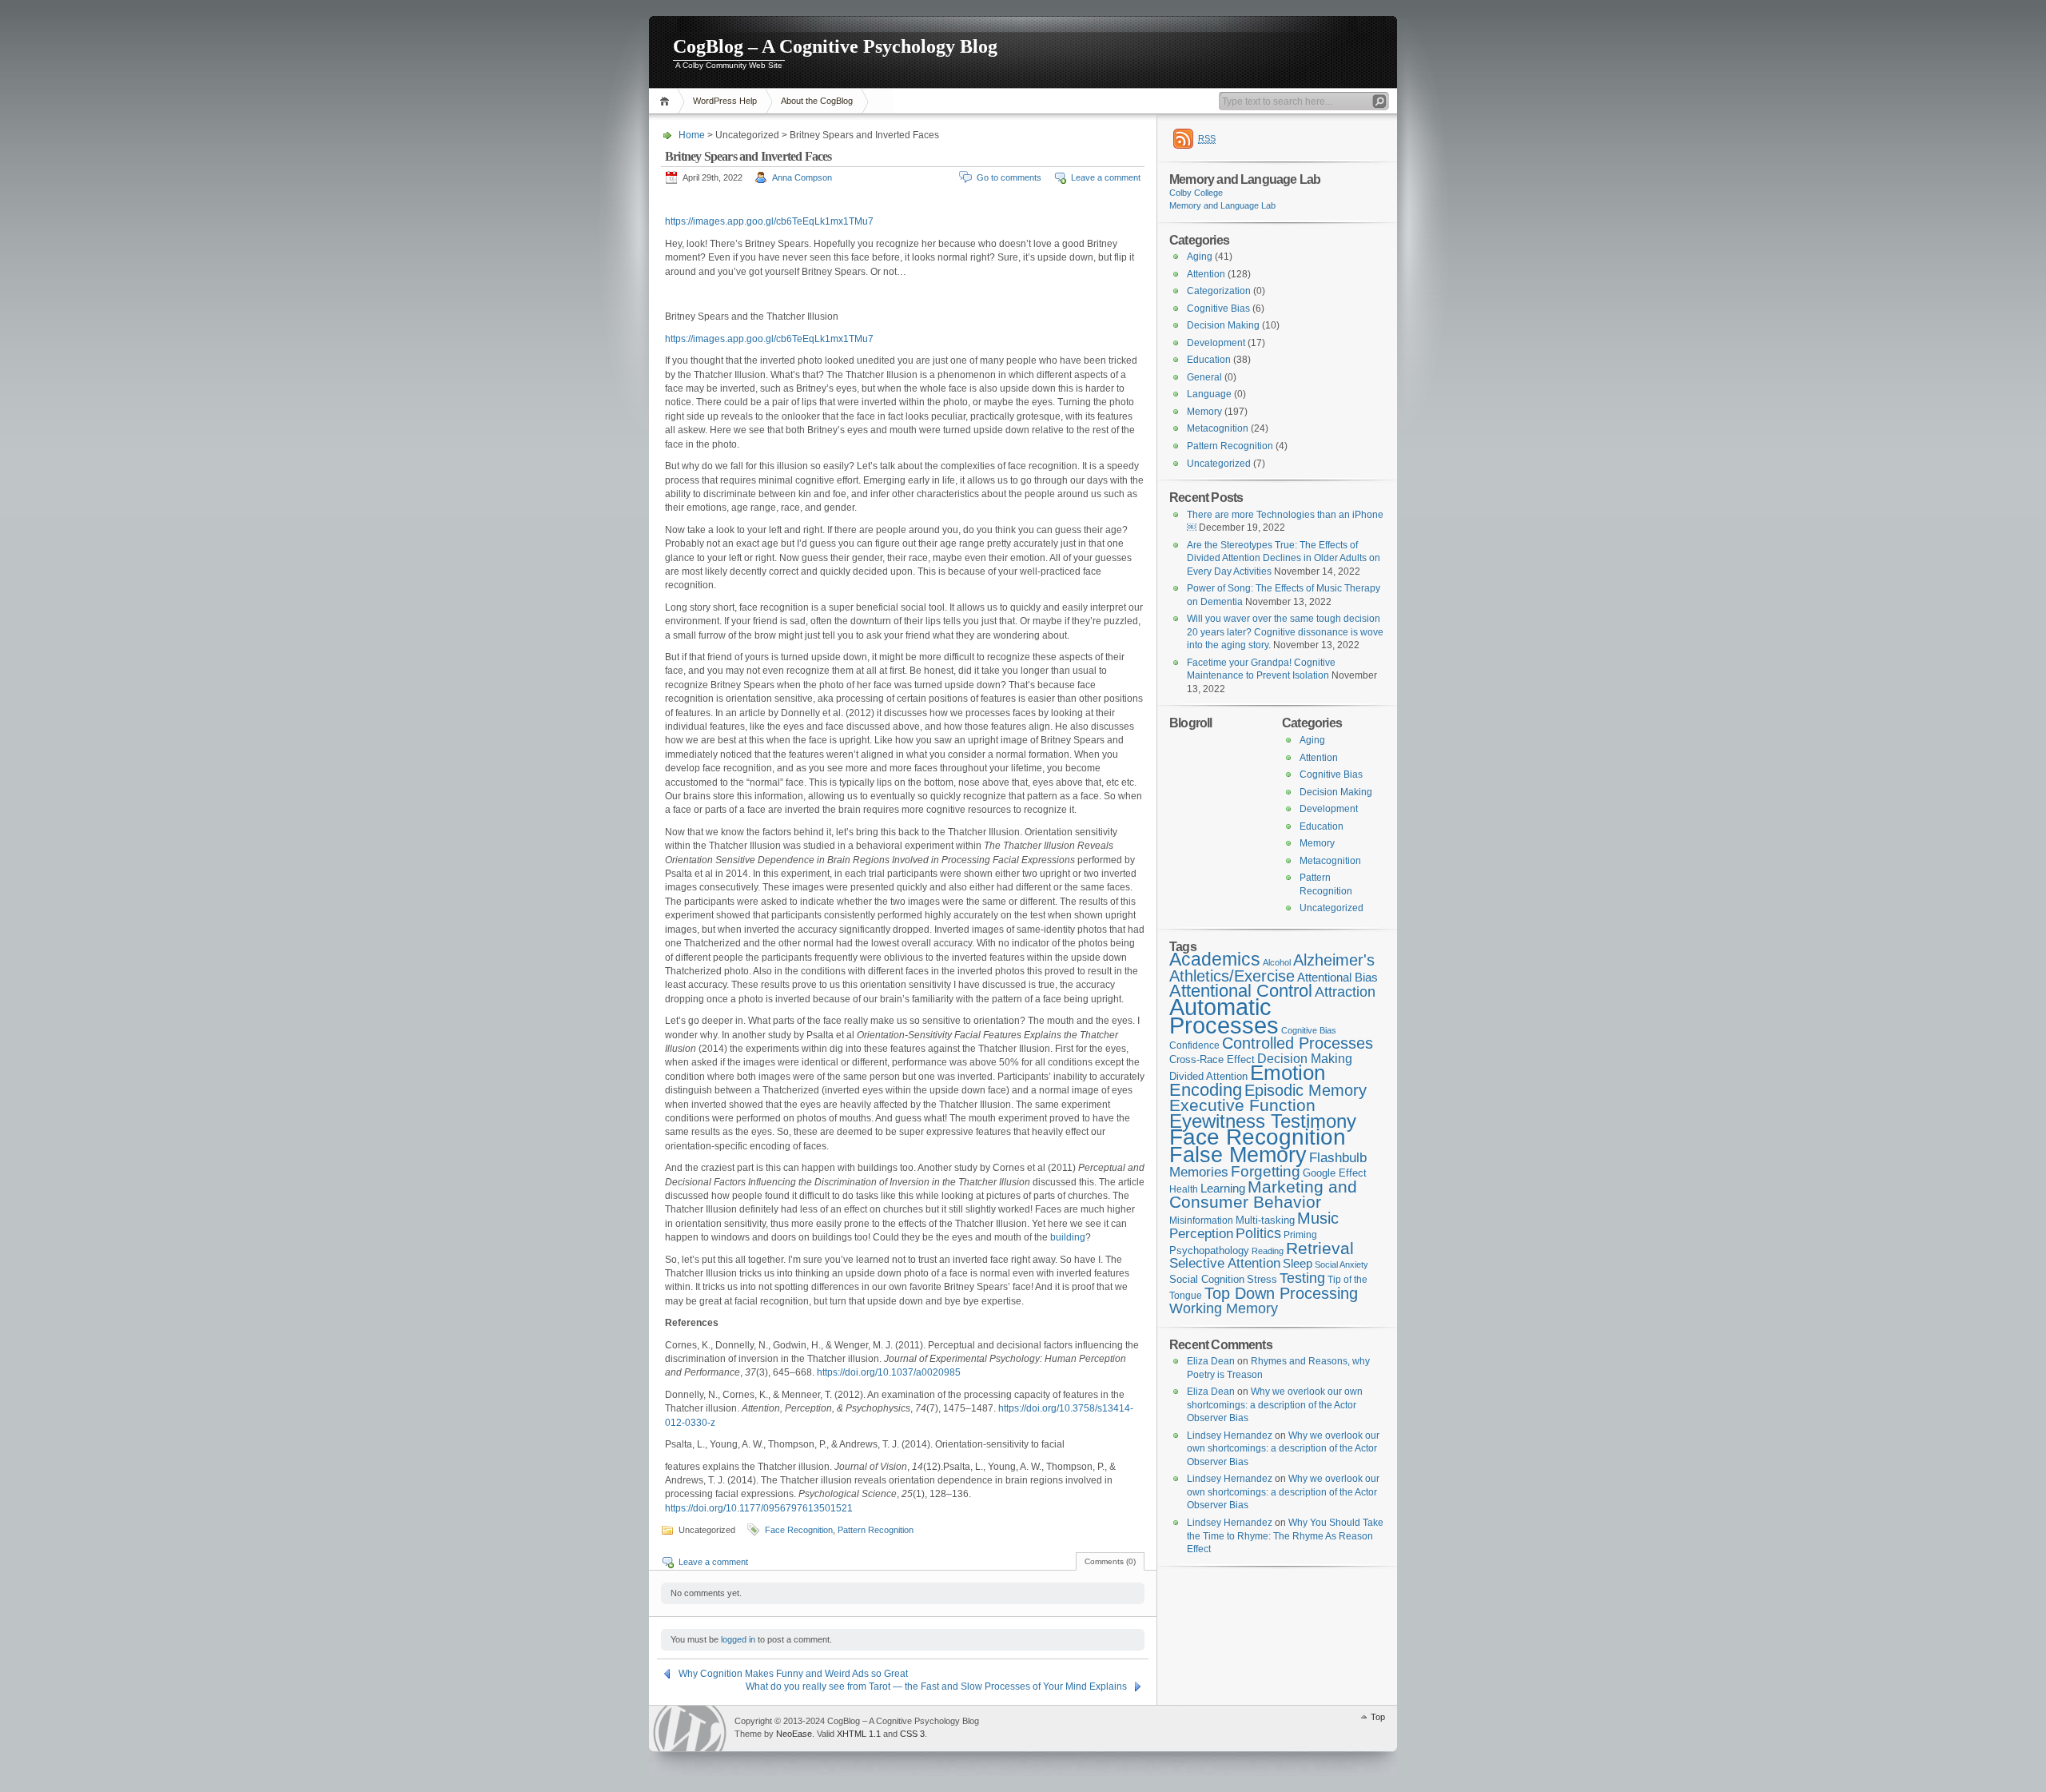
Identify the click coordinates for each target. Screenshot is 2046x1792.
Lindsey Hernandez (1230, 1436)
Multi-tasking (1265, 1220)
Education (1209, 360)
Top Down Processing (1281, 1293)
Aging (1200, 257)
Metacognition (1218, 428)
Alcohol (1277, 962)
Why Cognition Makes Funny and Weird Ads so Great (793, 1674)
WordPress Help (725, 101)
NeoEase (794, 1734)
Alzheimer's (1334, 960)
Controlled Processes (1298, 1043)
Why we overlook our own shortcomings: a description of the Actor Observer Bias (1275, 1405)
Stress (1262, 1279)
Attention (1206, 274)
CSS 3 (912, 1734)
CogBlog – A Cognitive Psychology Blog (835, 46)
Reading (1268, 1251)
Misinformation (1201, 1221)
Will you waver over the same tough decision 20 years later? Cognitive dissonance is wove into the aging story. (1285, 632)
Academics (1215, 959)
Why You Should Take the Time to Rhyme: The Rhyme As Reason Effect (1285, 1536)
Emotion (1288, 1073)
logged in (738, 1639)
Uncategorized (1219, 464)
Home (667, 101)
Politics (1258, 1233)
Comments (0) (1110, 1561)
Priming (1300, 1235)
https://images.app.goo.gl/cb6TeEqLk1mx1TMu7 (769, 221)
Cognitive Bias (1218, 309)
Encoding (1206, 1090)
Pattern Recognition (876, 1530)
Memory (1204, 412)
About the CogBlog (817, 101)
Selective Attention (1225, 1263)
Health (1184, 1189)
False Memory (1238, 1155)
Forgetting (1266, 1171)
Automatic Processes (1224, 1016)
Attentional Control (1241, 991)
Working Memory (1224, 1308)
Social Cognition (1207, 1279)
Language (1209, 394)
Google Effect (1335, 1173)
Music (1318, 1218)
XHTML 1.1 (859, 1734)
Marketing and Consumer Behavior (1263, 1195)
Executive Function (1242, 1105)
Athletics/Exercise (1232, 976)
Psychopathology (1209, 1250)
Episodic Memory (1306, 1090)
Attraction (1345, 992)
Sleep (1298, 1264)
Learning (1223, 1189)
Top (1378, 1717)
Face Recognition (799, 1530)
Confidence (1194, 1045)
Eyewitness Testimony (1263, 1121)
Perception (1201, 1234)
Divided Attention (1208, 1076)
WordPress (690, 1728)
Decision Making (1223, 325)
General (1204, 377)
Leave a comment (1106, 177)
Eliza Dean (1211, 1361)
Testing (1302, 1278)
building (1068, 1237)
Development (1216, 343)
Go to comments (1009, 177)
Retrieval (1320, 1248)
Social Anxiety (1341, 1264)
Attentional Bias (1337, 978)
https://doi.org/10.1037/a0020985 (889, 1372)
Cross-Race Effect (1212, 1059)
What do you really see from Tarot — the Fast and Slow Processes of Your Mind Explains (936, 1686)
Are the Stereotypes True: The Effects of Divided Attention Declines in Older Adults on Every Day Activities (1284, 558)
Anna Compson (802, 177)
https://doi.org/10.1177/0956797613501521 (759, 1508)
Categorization (1219, 291)
